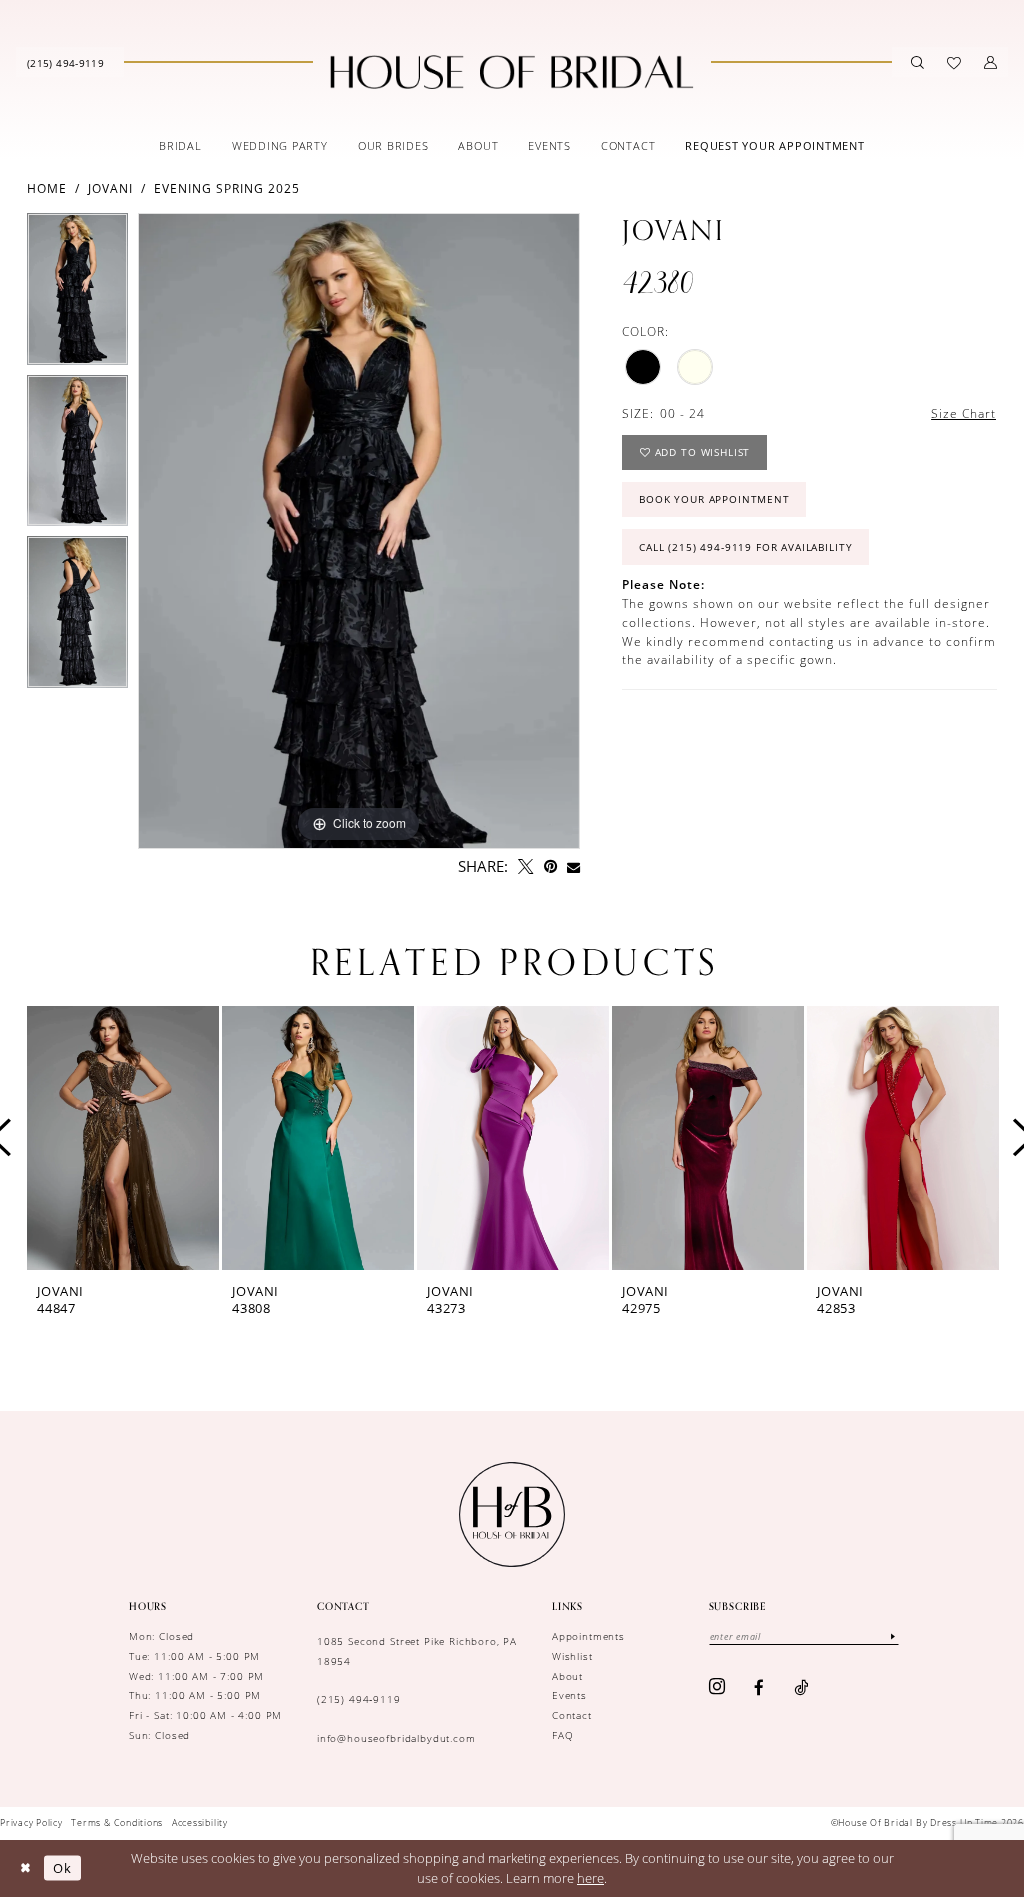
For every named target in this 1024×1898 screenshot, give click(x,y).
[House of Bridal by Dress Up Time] (511, 72)
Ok (62, 1868)
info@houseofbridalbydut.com (396, 1738)
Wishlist (572, 1656)
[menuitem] (65, 62)
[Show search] (918, 62)
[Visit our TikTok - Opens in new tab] (801, 1687)
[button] (990, 62)
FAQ (563, 1735)
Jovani (110, 188)
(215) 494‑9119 (359, 1699)
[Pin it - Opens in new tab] (550, 866)
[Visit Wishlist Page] (954, 62)
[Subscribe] (893, 1636)
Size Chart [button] (963, 413)
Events (569, 1695)
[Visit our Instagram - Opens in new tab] (717, 1687)
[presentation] (123, 1138)
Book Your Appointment (714, 499)
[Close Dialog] (25, 1868)
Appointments (588, 1636)
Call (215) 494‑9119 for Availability (745, 547)
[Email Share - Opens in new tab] (573, 867)
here (590, 1878)
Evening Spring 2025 (227, 188)
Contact (572, 1715)
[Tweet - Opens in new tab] (525, 866)
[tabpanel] (77, 294)
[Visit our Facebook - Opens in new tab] (759, 1687)
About (567, 1676)
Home (47, 188)
